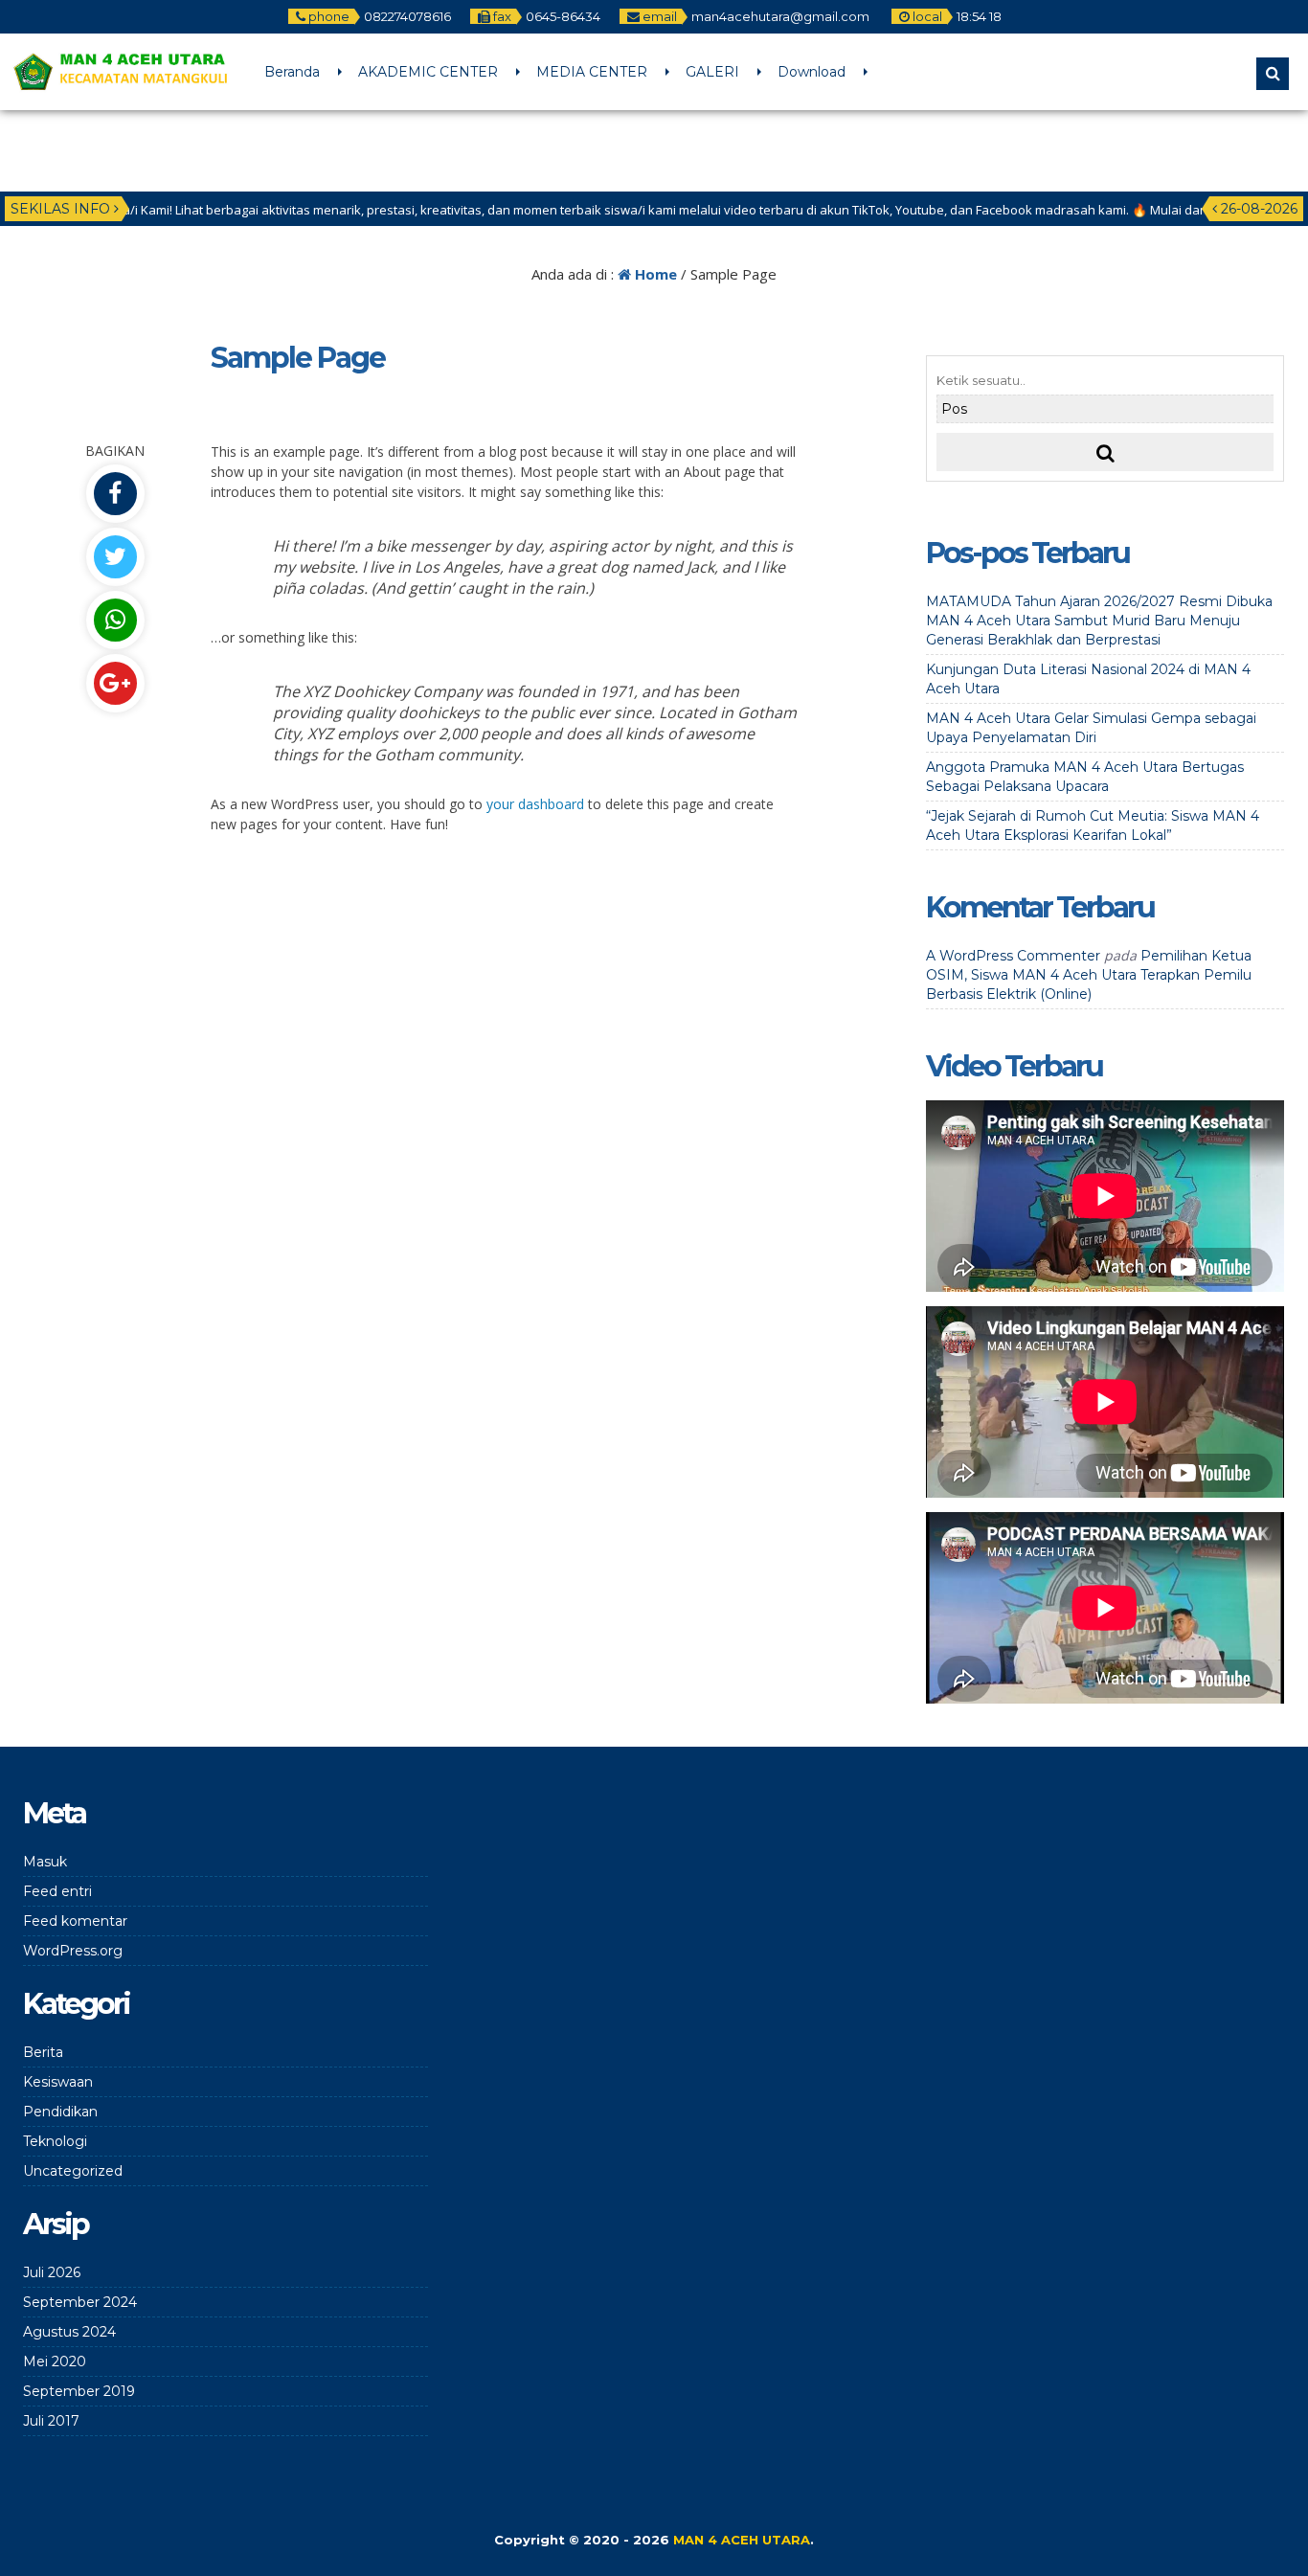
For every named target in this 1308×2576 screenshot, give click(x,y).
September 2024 (80, 2302)
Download (812, 72)
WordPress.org (73, 1951)
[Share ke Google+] (115, 683)
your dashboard (535, 804)
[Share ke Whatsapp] (115, 620)
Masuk (45, 1862)
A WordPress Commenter (1013, 956)
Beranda (292, 72)
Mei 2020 (55, 2361)
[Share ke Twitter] (115, 557)
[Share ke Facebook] (115, 494)
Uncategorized (73, 2171)
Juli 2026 (52, 2272)
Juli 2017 (51, 2421)
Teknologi (55, 2141)
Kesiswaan (58, 2082)
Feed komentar (75, 1921)
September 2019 (79, 2391)
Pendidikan (60, 2112)
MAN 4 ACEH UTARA (742, 2540)
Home (654, 274)
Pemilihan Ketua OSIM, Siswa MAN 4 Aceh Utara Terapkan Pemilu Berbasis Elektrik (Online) (1089, 975)
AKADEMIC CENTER (428, 72)
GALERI (712, 72)
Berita (43, 2052)
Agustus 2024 (69, 2332)
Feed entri (57, 1891)
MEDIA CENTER (592, 72)
